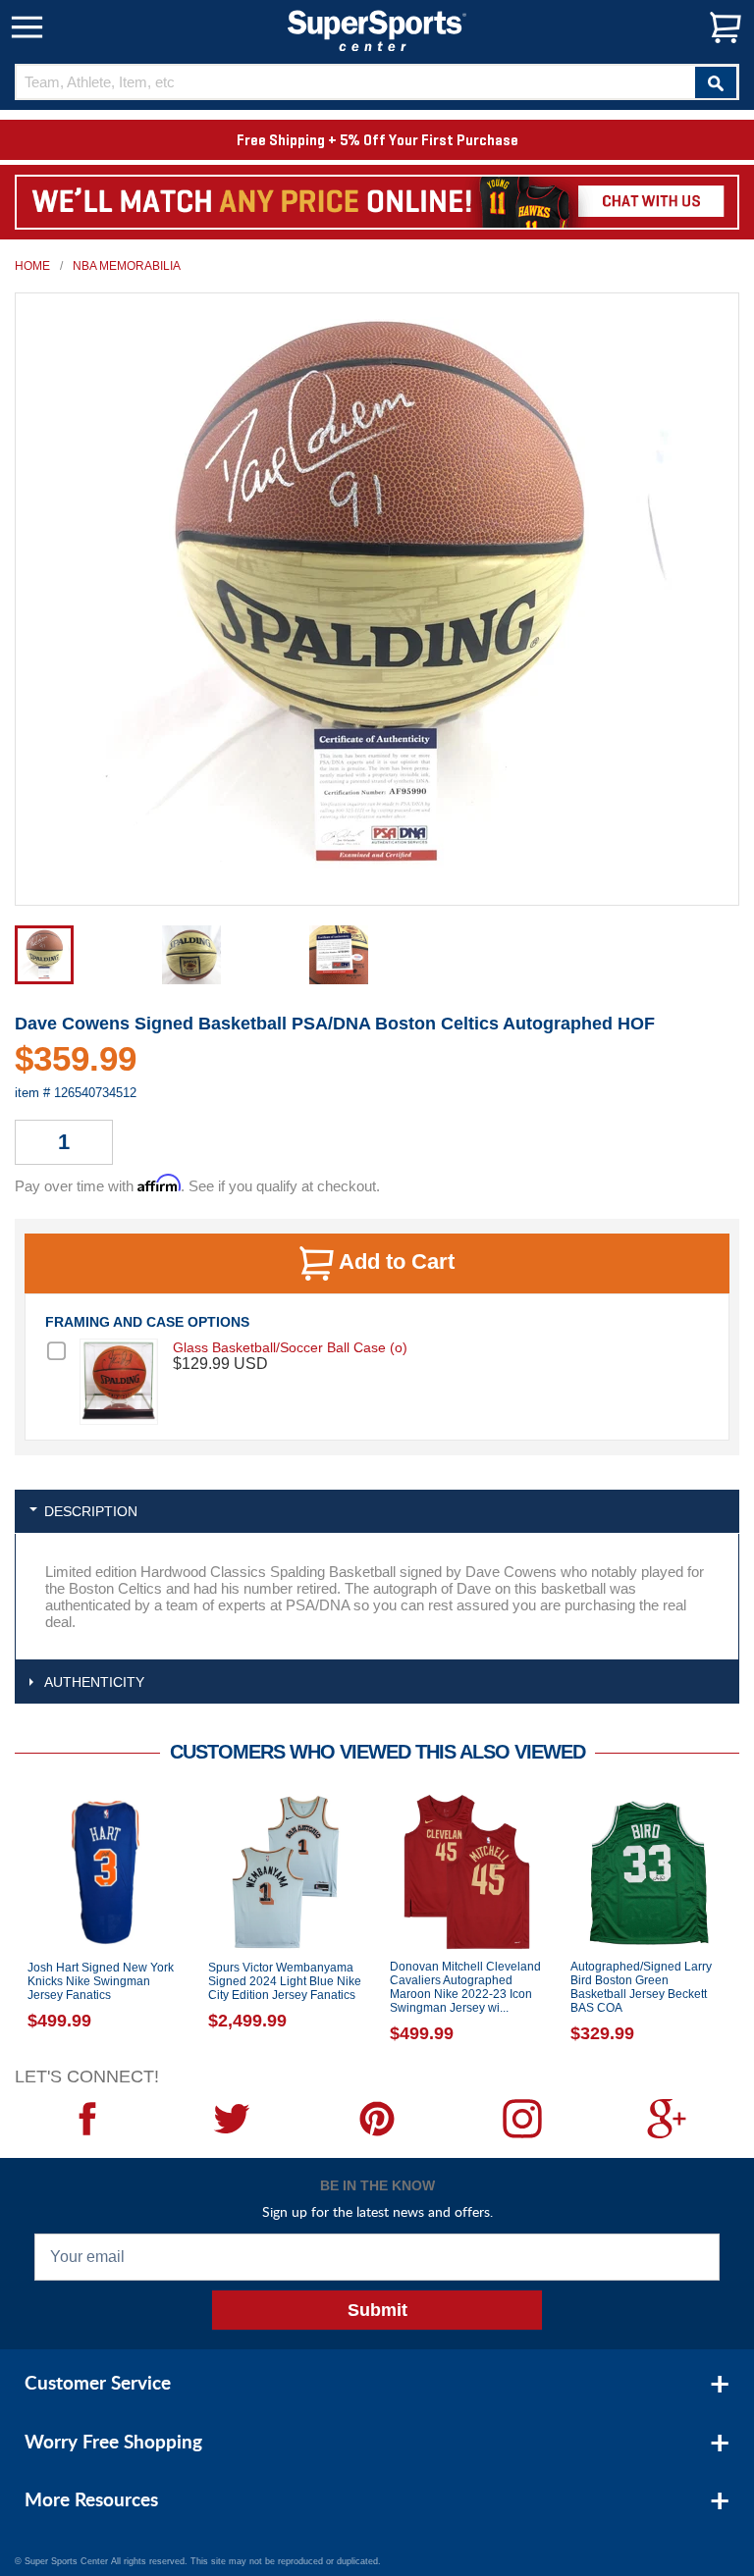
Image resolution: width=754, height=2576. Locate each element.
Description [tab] (91, 1511)
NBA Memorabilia (127, 266)
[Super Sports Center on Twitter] (233, 2119)
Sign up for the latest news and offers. (377, 2211)
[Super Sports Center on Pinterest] (377, 2119)
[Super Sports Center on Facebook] (87, 2119)
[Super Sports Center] (377, 29)
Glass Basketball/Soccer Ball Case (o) (290, 1347)
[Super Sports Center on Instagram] (522, 2119)
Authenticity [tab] (94, 1682)
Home (32, 266)
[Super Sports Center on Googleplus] (667, 2119)
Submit (377, 2310)
